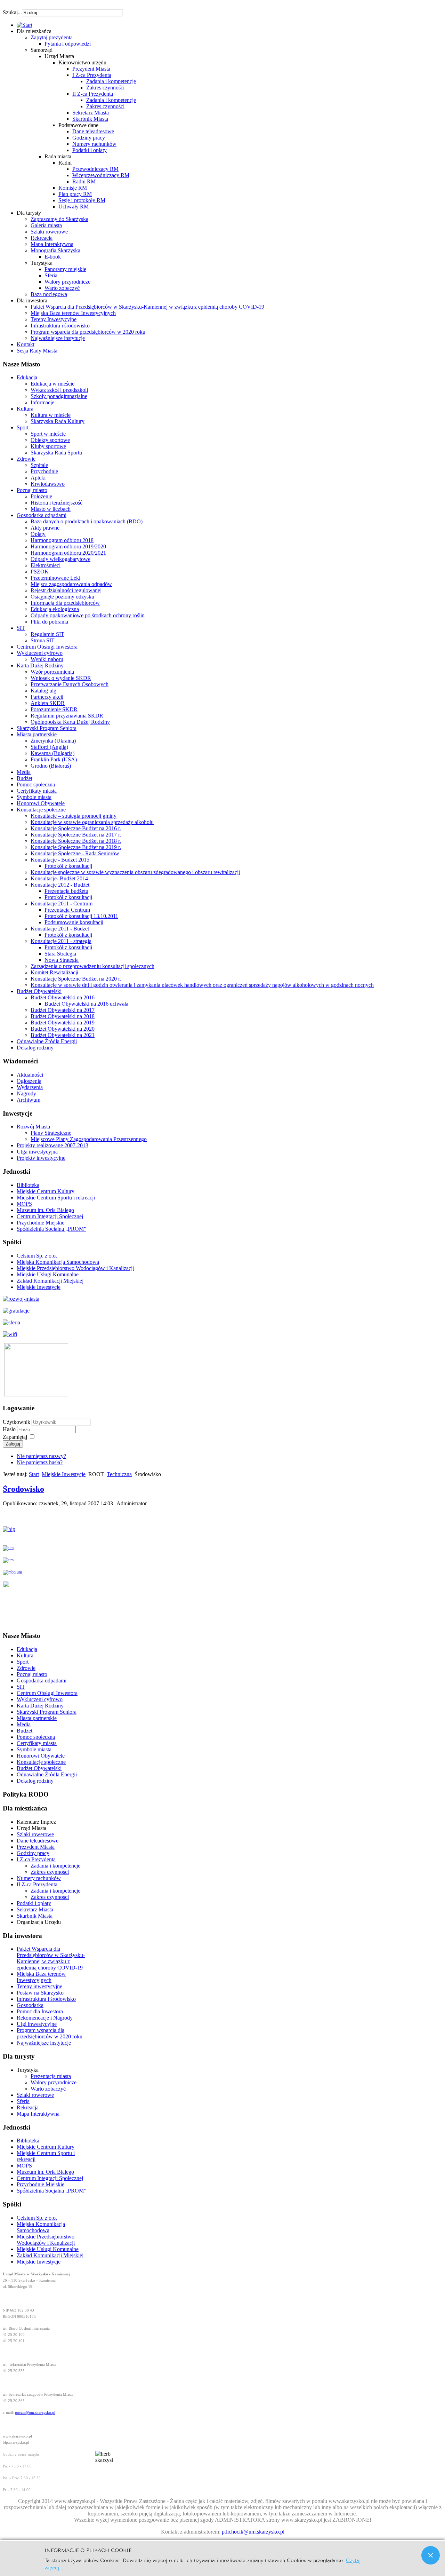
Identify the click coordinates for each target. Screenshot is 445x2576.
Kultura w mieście (51, 415)
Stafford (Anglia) (49, 747)
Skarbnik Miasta (90, 119)
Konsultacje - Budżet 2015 (60, 860)
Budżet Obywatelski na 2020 (63, 1029)
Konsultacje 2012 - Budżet (60, 885)
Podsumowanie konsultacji (74, 922)
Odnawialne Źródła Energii (47, 1041)
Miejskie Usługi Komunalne (48, 1274)
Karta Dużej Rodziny (40, 665)
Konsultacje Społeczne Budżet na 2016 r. (76, 828)
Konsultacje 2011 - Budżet (60, 929)
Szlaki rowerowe (49, 232)
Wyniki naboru (47, 659)
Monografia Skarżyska (55, 250)
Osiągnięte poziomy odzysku (62, 597)
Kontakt (26, 344)
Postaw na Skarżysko (40, 1993)
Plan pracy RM (75, 194)
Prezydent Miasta (91, 69)
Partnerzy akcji (47, 697)
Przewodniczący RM (95, 169)
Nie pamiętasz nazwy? (41, 1456)
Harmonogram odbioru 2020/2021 (68, 553)
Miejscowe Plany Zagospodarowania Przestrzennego (89, 1139)
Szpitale (39, 465)
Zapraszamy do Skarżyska (59, 219)
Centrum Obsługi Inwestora (47, 647)
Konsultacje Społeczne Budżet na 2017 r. (76, 835)
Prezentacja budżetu (66, 891)
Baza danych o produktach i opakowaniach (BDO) (87, 521)
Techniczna (119, 1474)
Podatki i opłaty (90, 150)
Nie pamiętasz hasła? (40, 1462)
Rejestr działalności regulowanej (66, 590)
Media (24, 772)
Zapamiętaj (15, 1437)
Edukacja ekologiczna (55, 609)
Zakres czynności (105, 88)
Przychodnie (44, 471)
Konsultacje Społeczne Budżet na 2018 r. (76, 841)
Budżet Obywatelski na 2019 (63, 1023)
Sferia (51, 275)
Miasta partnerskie (37, 734)
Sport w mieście (48, 434)
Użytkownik (17, 1422)
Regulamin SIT (47, 634)
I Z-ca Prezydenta (92, 75)
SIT (21, 628)
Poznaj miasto (32, 490)
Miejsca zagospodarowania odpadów (71, 584)
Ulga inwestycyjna (37, 1152)
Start (34, 1474)
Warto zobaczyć (62, 288)
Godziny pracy (89, 138)
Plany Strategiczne (51, 1133)
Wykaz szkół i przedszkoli (59, 390)
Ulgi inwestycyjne (37, 2024)
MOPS (24, 1204)
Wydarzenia (30, 1087)
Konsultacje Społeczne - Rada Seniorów (75, 853)
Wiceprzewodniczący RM (101, 175)
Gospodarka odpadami (42, 515)
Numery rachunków (94, 144)
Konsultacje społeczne (41, 810)
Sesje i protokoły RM (82, 200)
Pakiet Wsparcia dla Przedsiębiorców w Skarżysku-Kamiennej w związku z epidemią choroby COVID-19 (147, 307)
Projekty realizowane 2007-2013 (52, 1145)
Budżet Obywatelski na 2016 (63, 997)
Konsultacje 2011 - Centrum (62, 903)
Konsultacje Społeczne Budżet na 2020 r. (76, 979)
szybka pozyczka (40, 9)
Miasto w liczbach (51, 509)
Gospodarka (30, 2005)
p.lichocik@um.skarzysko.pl (253, 2532)
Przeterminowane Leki (55, 578)
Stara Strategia (60, 954)
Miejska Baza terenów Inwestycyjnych (73, 313)
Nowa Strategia (62, 960)
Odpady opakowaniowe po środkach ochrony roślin (88, 615)
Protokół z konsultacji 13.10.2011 (81, 916)
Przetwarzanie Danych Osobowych (70, 684)
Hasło (10, 1429)
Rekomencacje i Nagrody (45, 2018)
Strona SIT (43, 640)
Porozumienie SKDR (54, 709)
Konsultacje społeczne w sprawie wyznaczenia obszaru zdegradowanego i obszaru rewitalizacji (135, 872)
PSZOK (40, 572)
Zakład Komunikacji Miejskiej (50, 1281)
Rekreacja (42, 238)
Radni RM (84, 181)
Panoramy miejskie (65, 269)
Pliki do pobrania (49, 622)
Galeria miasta (46, 225)
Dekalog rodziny (35, 1048)
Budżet (25, 778)
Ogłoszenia (29, 1081)
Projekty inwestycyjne (41, 1158)
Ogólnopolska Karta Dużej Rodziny (70, 722)
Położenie (41, 496)
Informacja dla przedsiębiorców (65, 603)
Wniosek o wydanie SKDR (61, 678)
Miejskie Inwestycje (39, 1287)
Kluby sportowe (48, 446)
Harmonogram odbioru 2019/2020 (68, 546)
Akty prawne (45, 528)
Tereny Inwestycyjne (54, 319)
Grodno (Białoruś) (51, 766)
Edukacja (27, 377)
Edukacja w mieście (52, 384)
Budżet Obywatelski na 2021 (63, 1035)
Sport (23, 427)
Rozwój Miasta (33, 1127)
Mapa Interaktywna (52, 244)
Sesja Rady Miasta (37, 351)
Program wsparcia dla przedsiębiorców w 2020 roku (88, 332)
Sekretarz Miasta (91, 113)
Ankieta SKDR (48, 703)
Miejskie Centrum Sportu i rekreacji (56, 1198)
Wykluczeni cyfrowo (40, 653)
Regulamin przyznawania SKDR (67, 716)
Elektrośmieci (46, 565)
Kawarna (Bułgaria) (52, 753)
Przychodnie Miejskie (41, 1223)
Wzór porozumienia (52, 672)
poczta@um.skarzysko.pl (35, 2413)
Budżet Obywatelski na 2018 (63, 1016)
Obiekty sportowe (50, 440)
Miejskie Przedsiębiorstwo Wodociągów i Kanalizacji (75, 1268)
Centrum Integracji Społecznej (50, 1216)
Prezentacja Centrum (67, 910)
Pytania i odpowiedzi (68, 44)
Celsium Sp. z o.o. (37, 1256)
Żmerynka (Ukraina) (53, 741)
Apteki (38, 478)
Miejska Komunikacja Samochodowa (58, 1262)
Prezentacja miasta (51, 2076)
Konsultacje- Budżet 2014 (59, 878)
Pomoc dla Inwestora (40, 2011)
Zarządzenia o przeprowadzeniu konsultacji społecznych (92, 966)
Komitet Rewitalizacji (54, 972)
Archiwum (29, 1100)
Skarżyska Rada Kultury (58, 421)
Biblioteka (28, 1185)
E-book (53, 257)
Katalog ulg (43, 691)
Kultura (25, 409)
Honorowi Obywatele (41, 803)
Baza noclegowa (49, 294)
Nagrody (26, 1093)
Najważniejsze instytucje (58, 338)
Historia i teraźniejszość (56, 503)
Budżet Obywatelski (39, 991)
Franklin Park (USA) (54, 759)
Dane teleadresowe (93, 131)
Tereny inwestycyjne (39, 1986)
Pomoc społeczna (36, 784)
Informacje (42, 402)
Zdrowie (26, 459)
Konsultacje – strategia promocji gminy (74, 816)
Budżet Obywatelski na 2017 (63, 1010)
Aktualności (30, 1075)
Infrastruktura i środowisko (60, 326)
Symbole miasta (34, 797)
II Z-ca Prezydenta (93, 94)
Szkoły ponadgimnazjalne (59, 396)
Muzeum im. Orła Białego (45, 1210)
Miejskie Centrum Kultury (46, 1191)
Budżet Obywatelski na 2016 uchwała (86, 1004)
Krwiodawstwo (48, 484)
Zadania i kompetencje (111, 81)
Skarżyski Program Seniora (47, 728)
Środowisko (23, 1489)
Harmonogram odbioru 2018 (62, 540)
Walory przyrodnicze (67, 282)
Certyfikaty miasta (37, 791)
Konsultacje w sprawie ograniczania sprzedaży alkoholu (92, 822)
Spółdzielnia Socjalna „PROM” (51, 1229)
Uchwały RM (74, 207)
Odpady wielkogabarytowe (60, 559)
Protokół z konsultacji (68, 866)
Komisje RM (73, 188)
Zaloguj (13, 1444)
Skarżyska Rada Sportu (56, 453)
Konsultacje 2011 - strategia (61, 941)
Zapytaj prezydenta (52, 37)
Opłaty (38, 534)
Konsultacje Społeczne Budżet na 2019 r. (76, 847)
